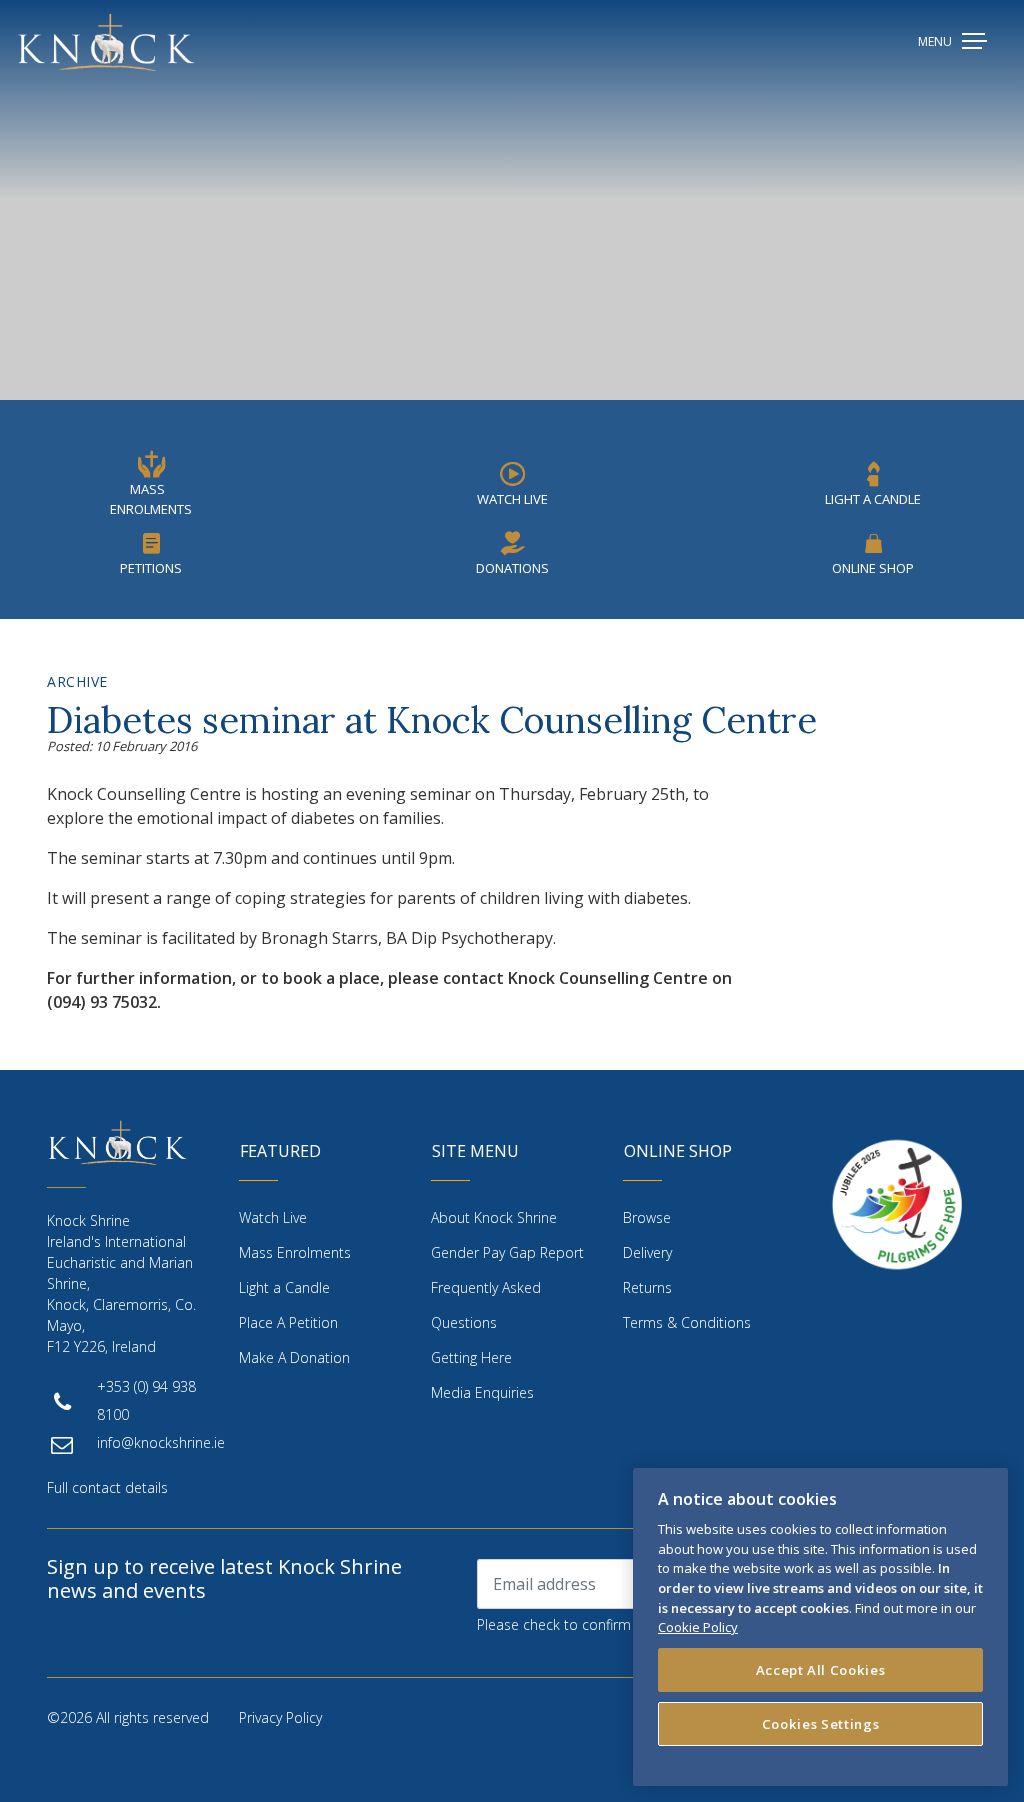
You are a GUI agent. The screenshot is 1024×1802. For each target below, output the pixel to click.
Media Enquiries (482, 1392)
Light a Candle (284, 1287)
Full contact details (107, 1487)
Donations (512, 568)
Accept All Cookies (821, 1670)
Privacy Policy (280, 1717)
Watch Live (512, 499)
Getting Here (471, 1357)
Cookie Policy (698, 1627)
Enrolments (295, 1252)
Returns (647, 1287)
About (494, 1217)
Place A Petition (288, 1322)
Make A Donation (294, 1357)
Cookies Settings (821, 1724)
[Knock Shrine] (106, 42)
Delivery (647, 1252)
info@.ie (161, 1442)
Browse (647, 1217)
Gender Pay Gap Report (507, 1252)
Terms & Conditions (687, 1322)
